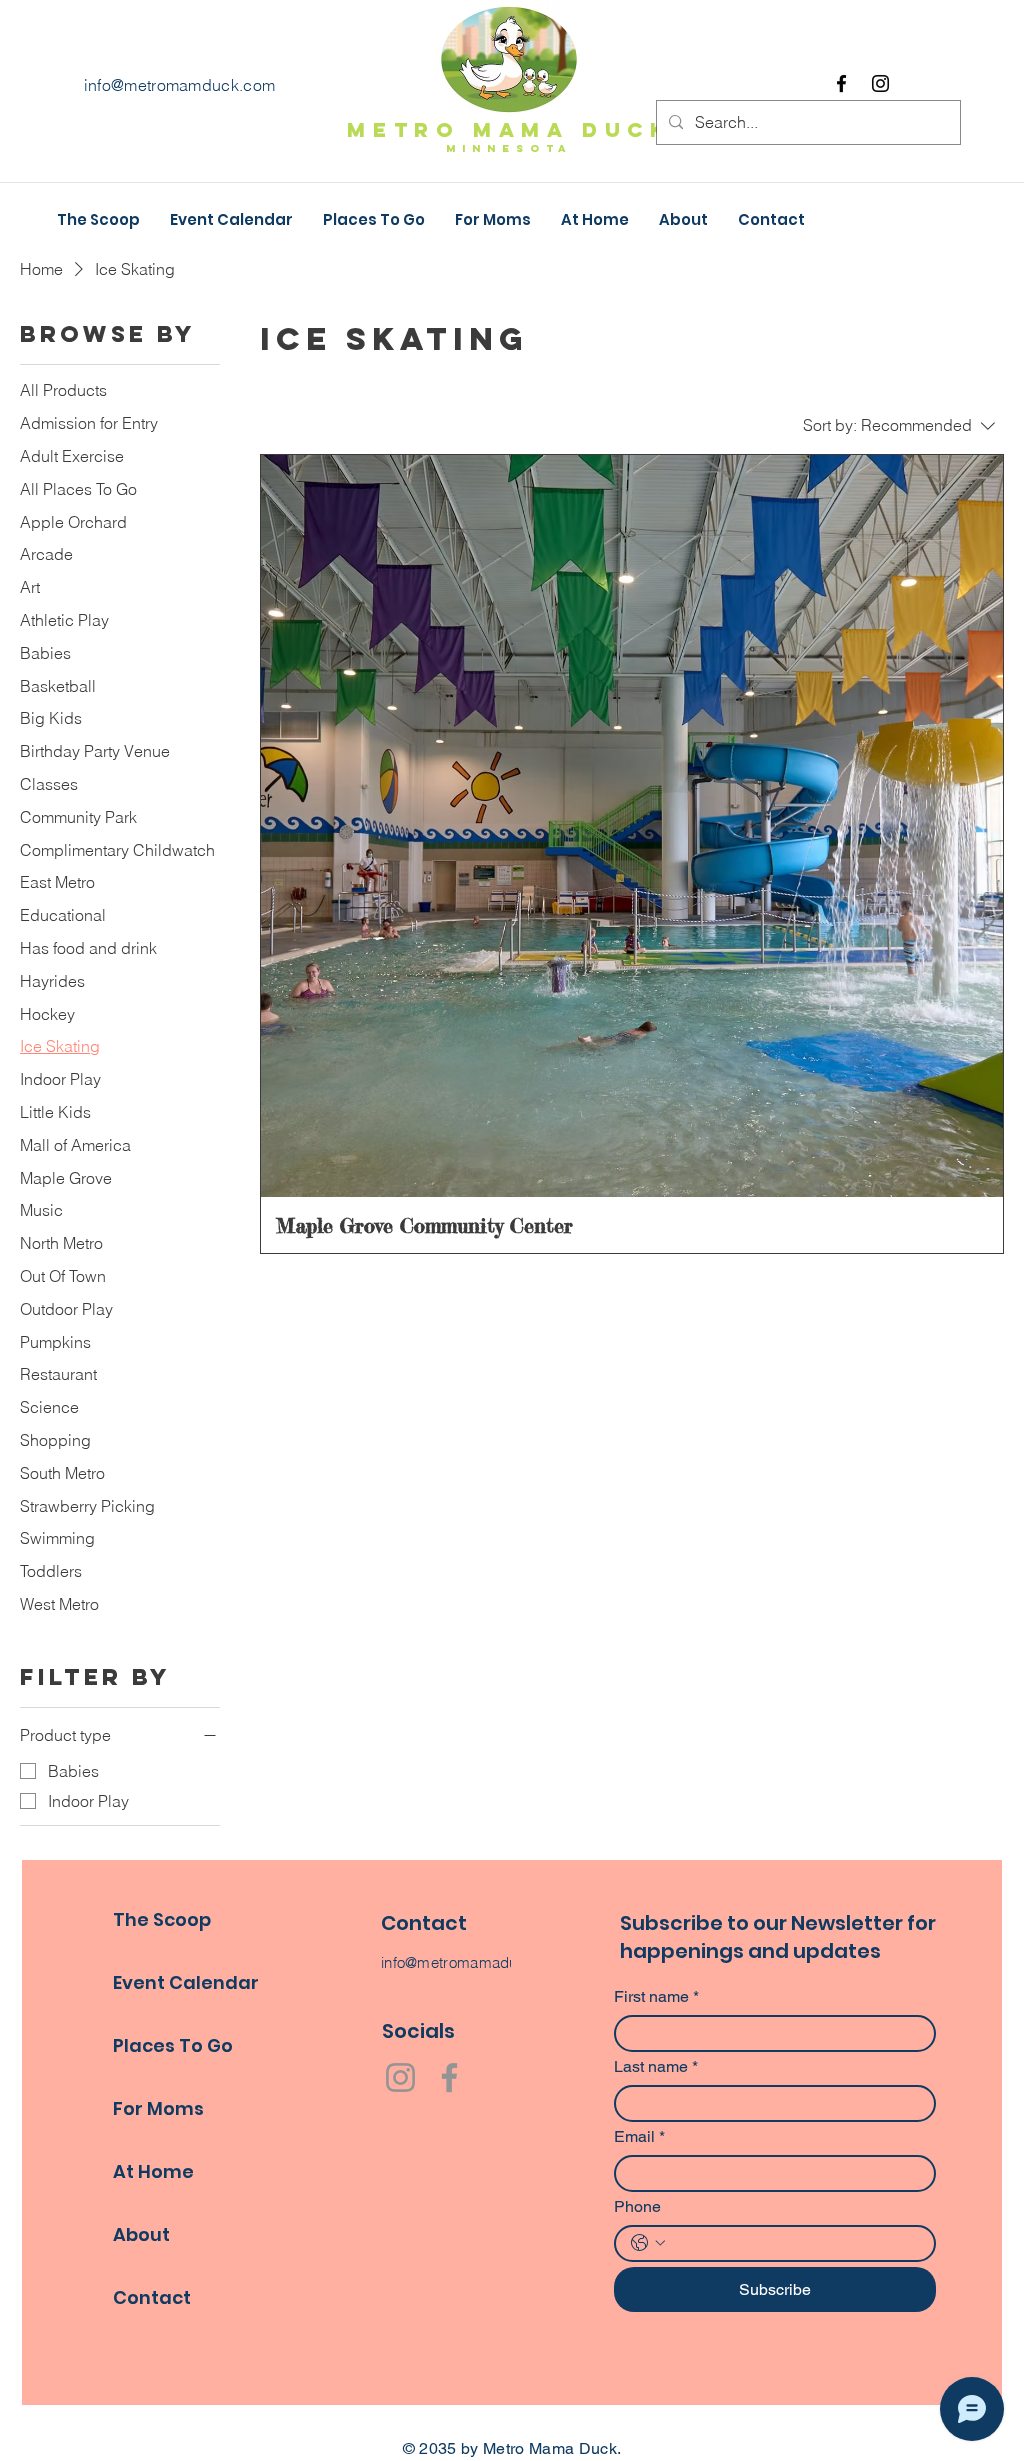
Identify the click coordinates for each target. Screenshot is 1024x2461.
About (141, 2234)
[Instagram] (880, 83)
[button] (595, 220)
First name (656, 1996)
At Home (153, 2171)
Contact (152, 2297)
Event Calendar (186, 1982)
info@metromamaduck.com (475, 1962)
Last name (656, 2066)
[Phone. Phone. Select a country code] (648, 2243)
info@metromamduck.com (180, 85)
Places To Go (173, 2045)
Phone (637, 2206)
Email (639, 2136)
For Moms (158, 2108)
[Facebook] (841, 83)
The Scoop (162, 1919)
